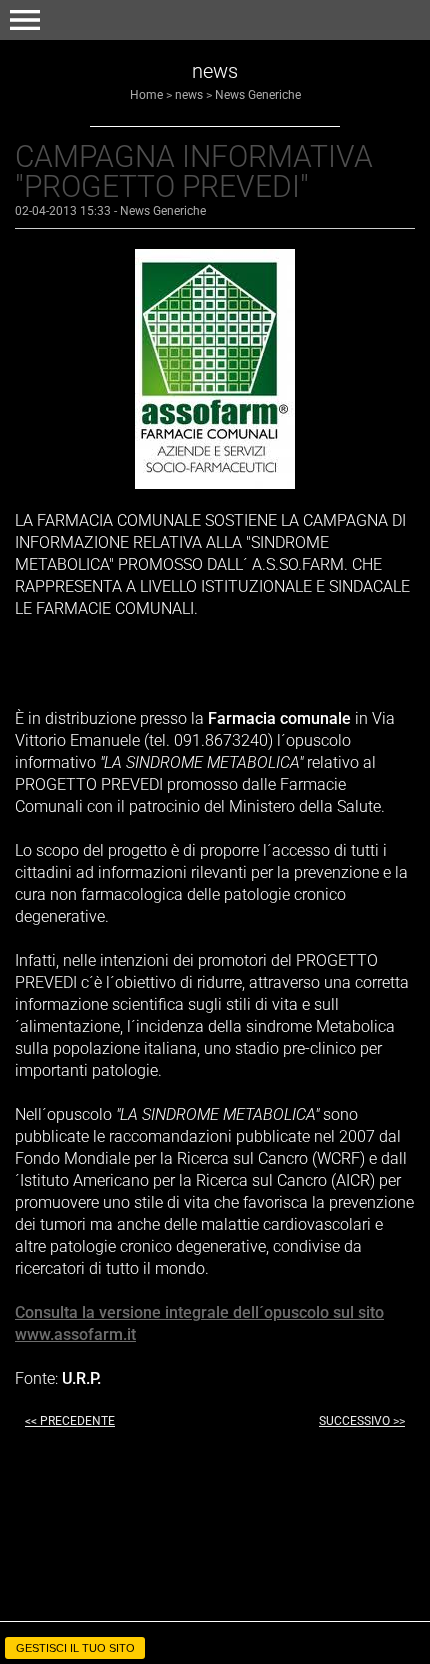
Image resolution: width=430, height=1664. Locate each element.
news (189, 95)
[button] (25, 20)
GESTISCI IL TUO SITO (75, 1648)
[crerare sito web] (215, 1627)
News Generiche (258, 95)
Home (146, 95)
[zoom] (215, 483)
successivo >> (362, 1421)
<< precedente (70, 1421)
